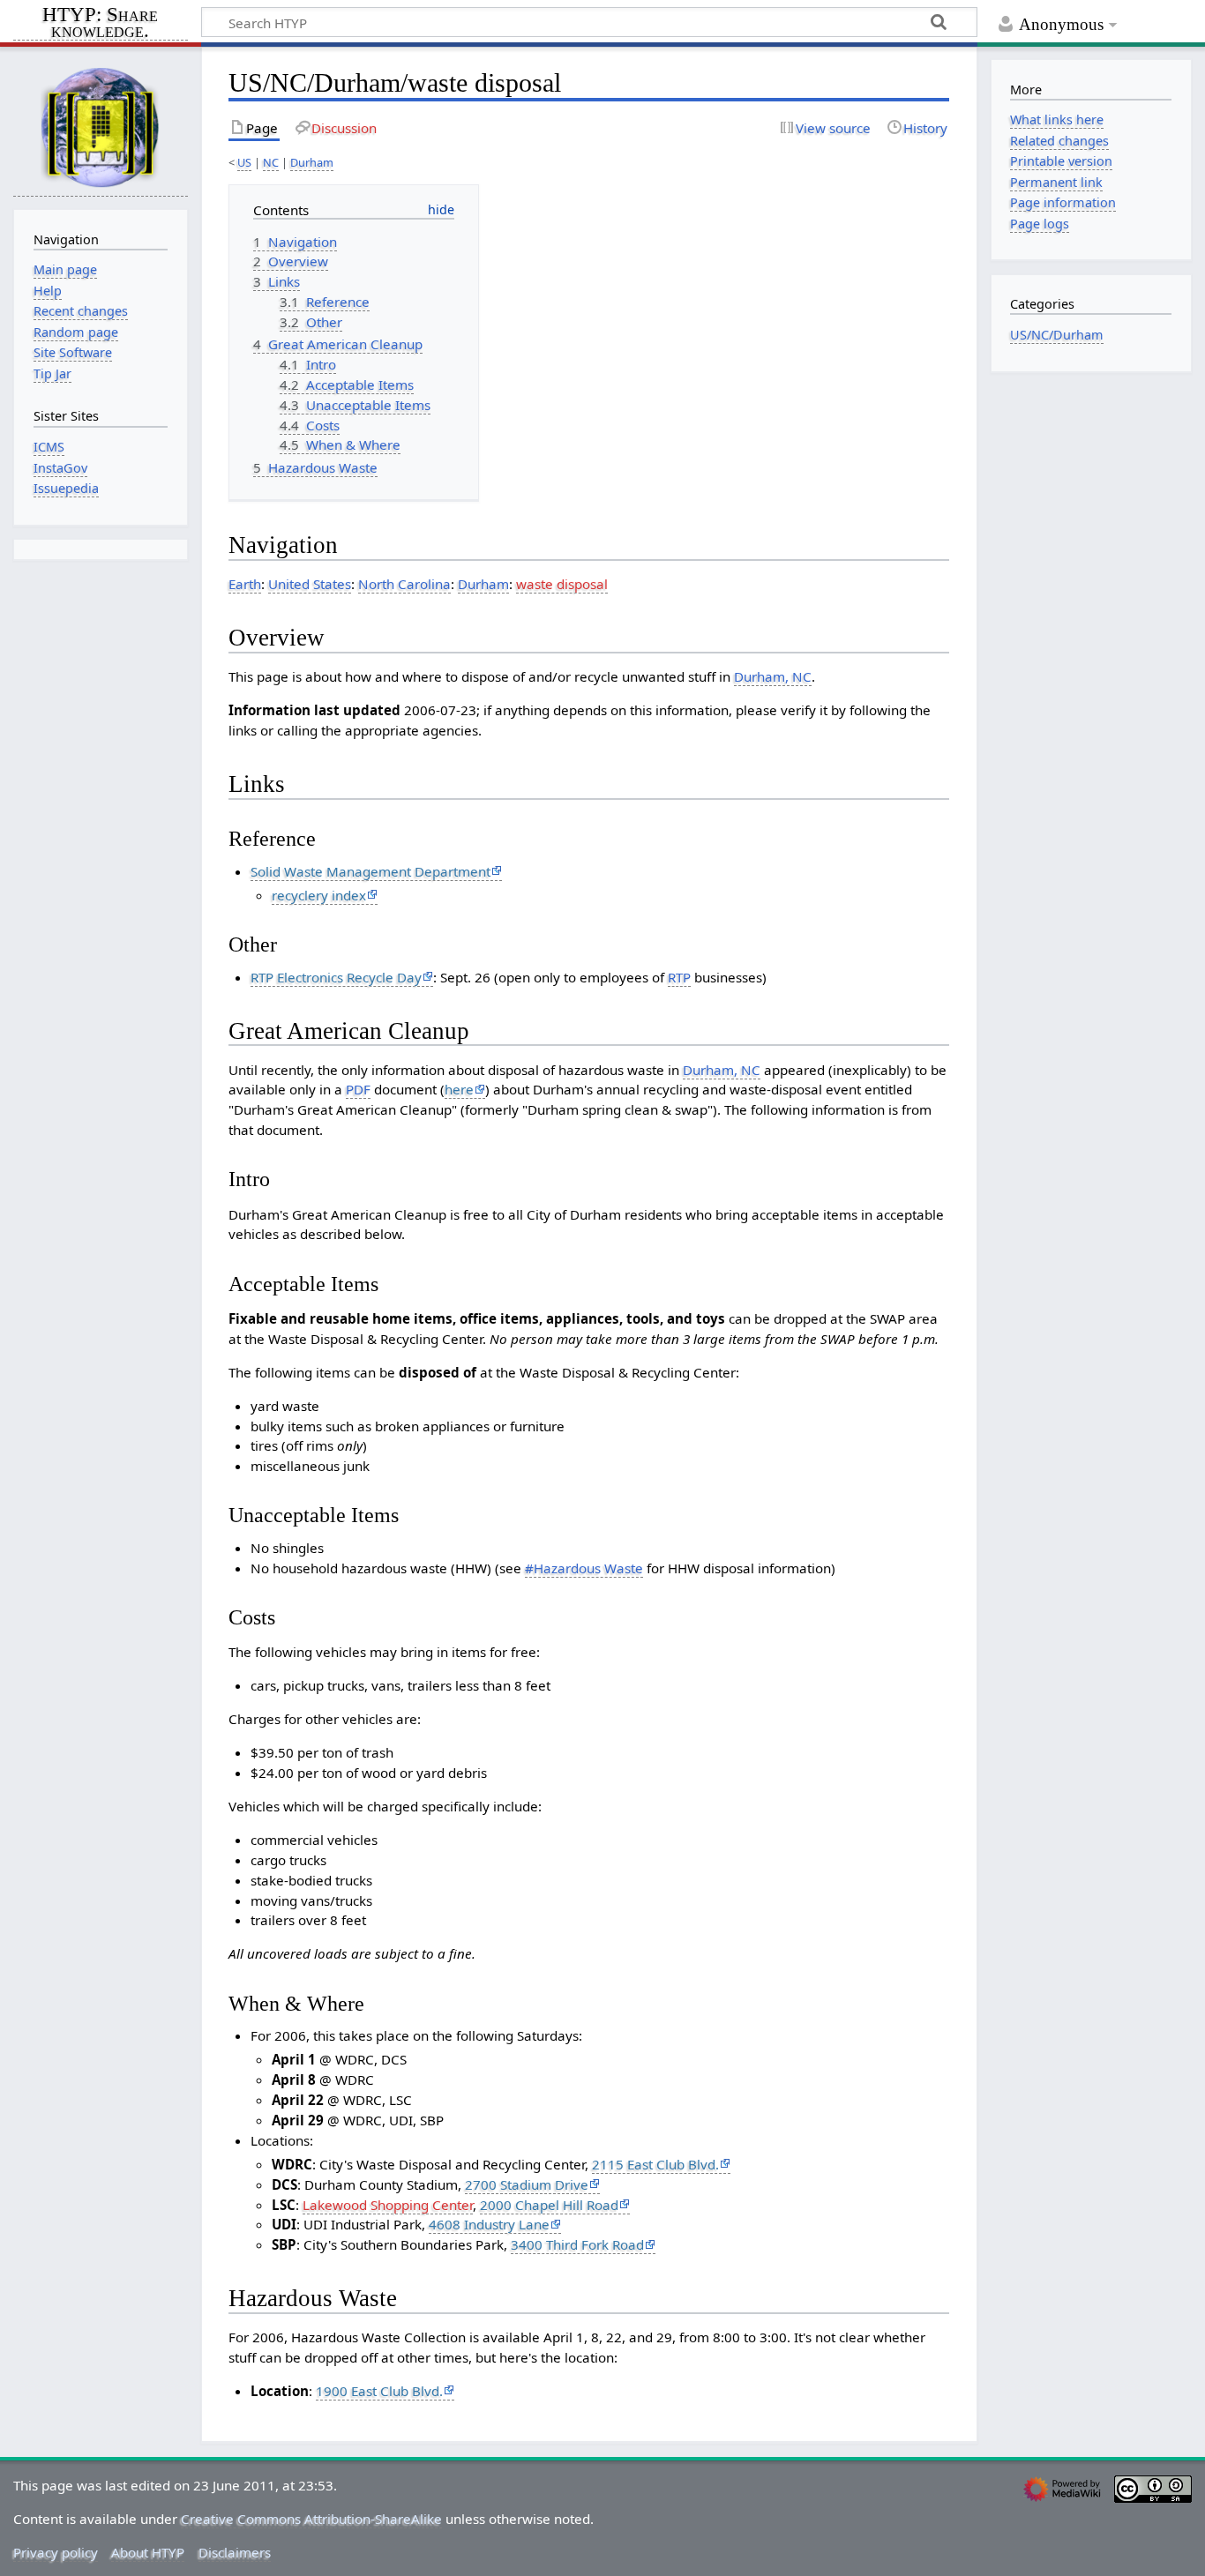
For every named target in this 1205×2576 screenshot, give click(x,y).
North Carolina (404, 584)
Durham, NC (773, 676)
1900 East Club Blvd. (379, 2391)
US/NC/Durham (1057, 335)
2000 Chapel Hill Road (549, 2205)
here (459, 1089)
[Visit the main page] (101, 127)
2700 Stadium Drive (527, 2184)
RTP (679, 977)
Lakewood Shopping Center (388, 2205)
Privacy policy (56, 2552)
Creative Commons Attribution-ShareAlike (311, 2519)
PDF (358, 1089)
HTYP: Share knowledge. (100, 24)
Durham (312, 162)
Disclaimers (235, 2552)
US (244, 162)
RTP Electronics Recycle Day (336, 977)
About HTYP (148, 2552)
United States (310, 584)
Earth (245, 584)
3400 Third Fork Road (577, 2244)
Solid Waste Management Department (370, 871)
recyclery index (319, 895)
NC (271, 162)
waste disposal (562, 584)
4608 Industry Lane (489, 2224)
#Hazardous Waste (584, 1568)
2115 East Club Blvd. (655, 2164)
